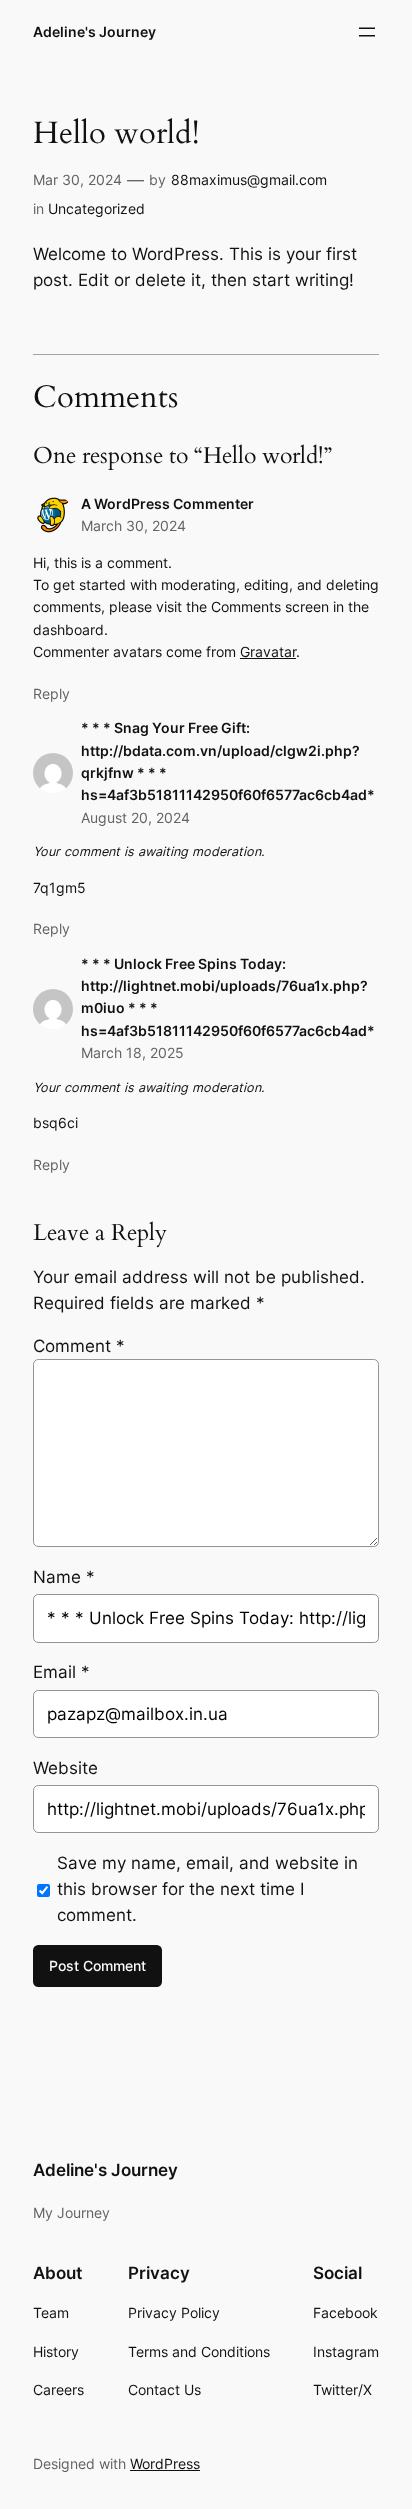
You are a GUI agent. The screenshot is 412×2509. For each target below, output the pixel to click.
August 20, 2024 (135, 817)
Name (64, 1577)
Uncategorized (96, 208)
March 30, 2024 (133, 525)
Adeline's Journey (94, 31)
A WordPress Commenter (167, 503)
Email (61, 1672)
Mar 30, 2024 (77, 179)
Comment (79, 1346)
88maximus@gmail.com (249, 179)
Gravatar (268, 651)
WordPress (165, 2463)
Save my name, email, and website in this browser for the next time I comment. (207, 1889)
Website (65, 1768)
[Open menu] (367, 32)
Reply (51, 693)
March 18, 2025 (132, 1052)
